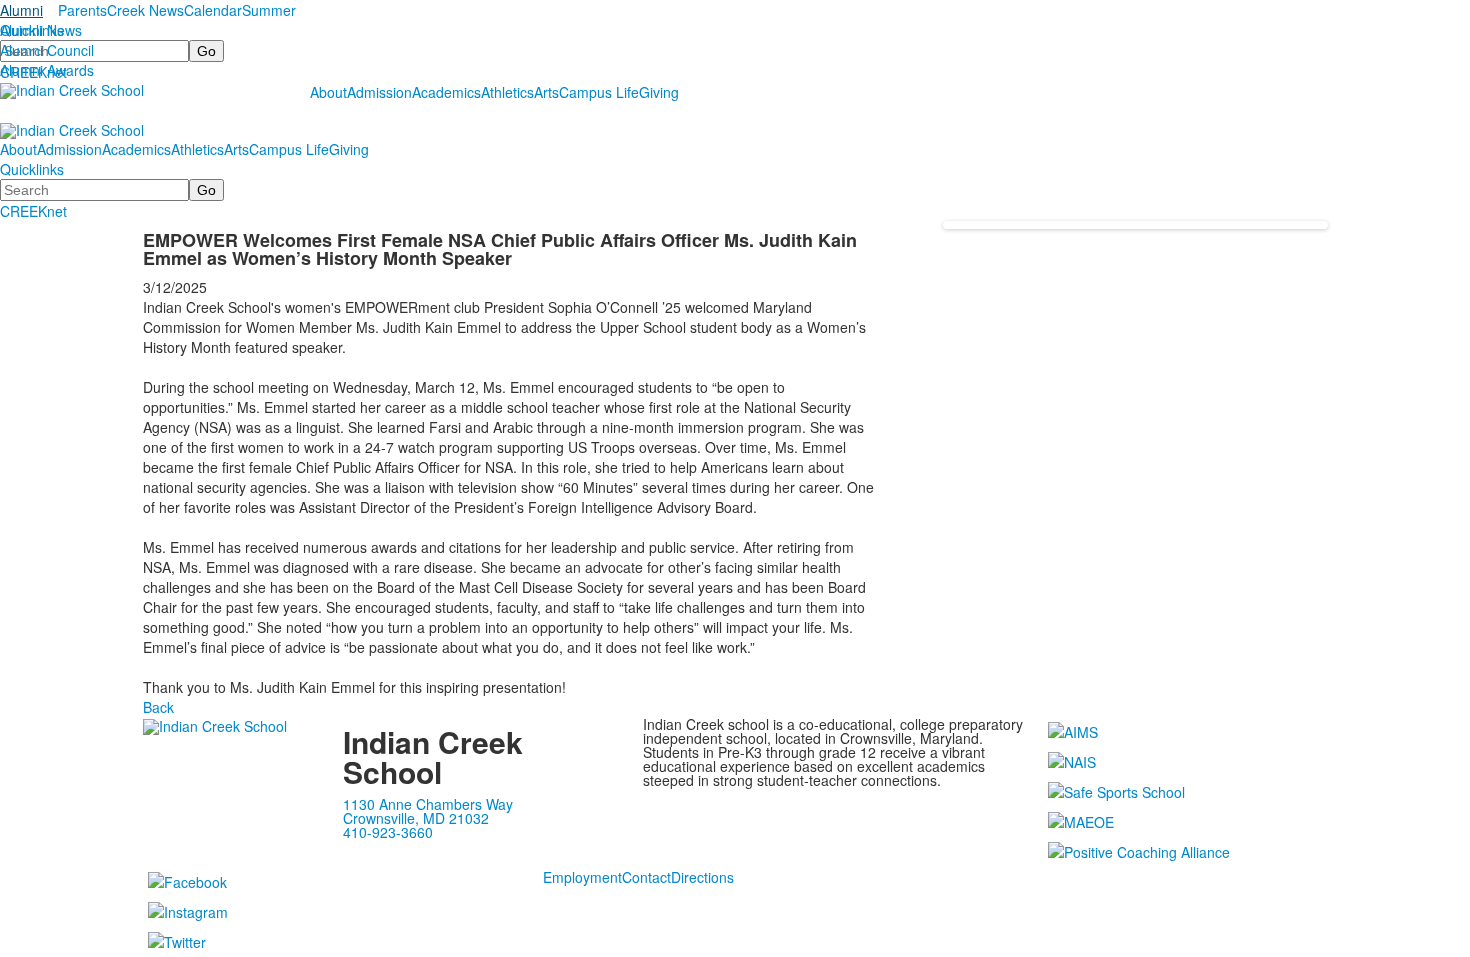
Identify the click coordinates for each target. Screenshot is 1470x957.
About (328, 92)
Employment (582, 877)
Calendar (213, 10)
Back (158, 707)
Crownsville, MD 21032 (416, 818)
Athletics (507, 92)
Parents (82, 10)
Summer (269, 10)
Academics (446, 92)
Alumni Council (47, 50)
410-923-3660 (388, 832)
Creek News (145, 10)
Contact (646, 877)
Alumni (21, 10)
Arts (546, 92)
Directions (702, 877)
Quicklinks (32, 30)
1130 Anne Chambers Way (428, 804)
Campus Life (599, 92)
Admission (379, 92)
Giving (659, 92)
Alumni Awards (47, 70)
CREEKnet (33, 211)
